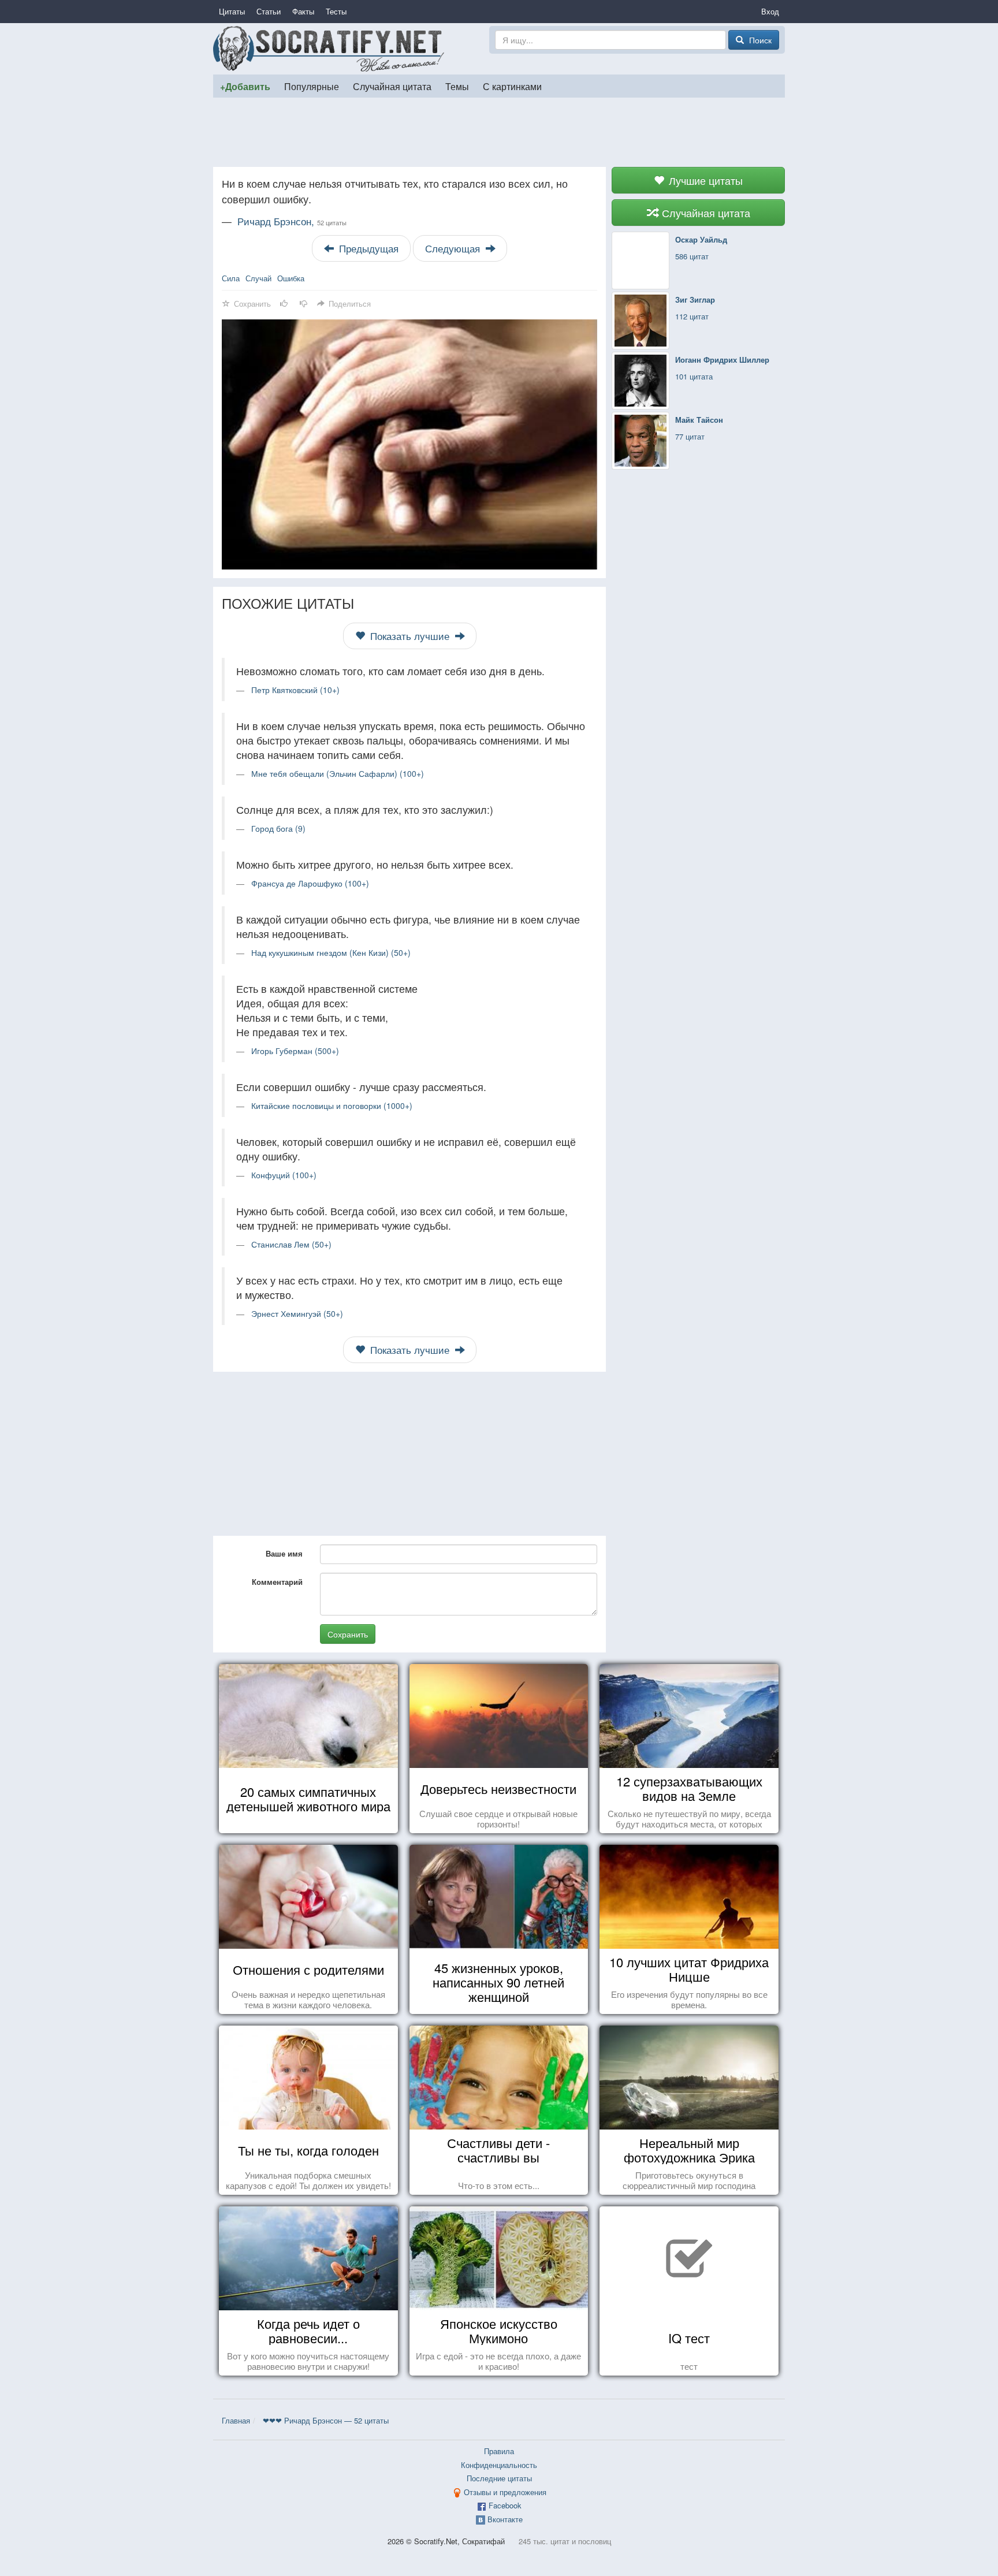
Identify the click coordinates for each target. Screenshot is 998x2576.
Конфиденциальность (499, 2465)
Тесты (336, 11)
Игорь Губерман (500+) (295, 1051)
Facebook (505, 2505)
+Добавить (245, 86)
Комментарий (277, 1582)
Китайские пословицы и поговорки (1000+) (332, 1105)
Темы (457, 86)
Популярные (312, 86)
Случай (258, 278)
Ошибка (291, 278)
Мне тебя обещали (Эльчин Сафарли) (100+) (338, 773)
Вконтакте (505, 2519)
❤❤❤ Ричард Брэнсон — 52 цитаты (326, 2420)
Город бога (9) (278, 828)
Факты (303, 11)
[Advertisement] (499, 132)
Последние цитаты (499, 2478)
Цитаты (232, 11)
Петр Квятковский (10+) (295, 690)
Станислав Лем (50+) (291, 1244)
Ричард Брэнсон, (292, 221)
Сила (231, 278)
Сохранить (348, 1634)
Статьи (269, 11)
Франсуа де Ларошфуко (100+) (310, 883)
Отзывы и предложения (505, 2492)
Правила (499, 2451)
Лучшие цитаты (704, 180)
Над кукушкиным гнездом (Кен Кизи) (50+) (331, 952)
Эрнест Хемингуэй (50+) (297, 1313)
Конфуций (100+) (284, 1175)
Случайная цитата (392, 86)
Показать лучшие (410, 636)
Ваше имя (284, 1553)
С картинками (512, 86)
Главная (236, 2420)
